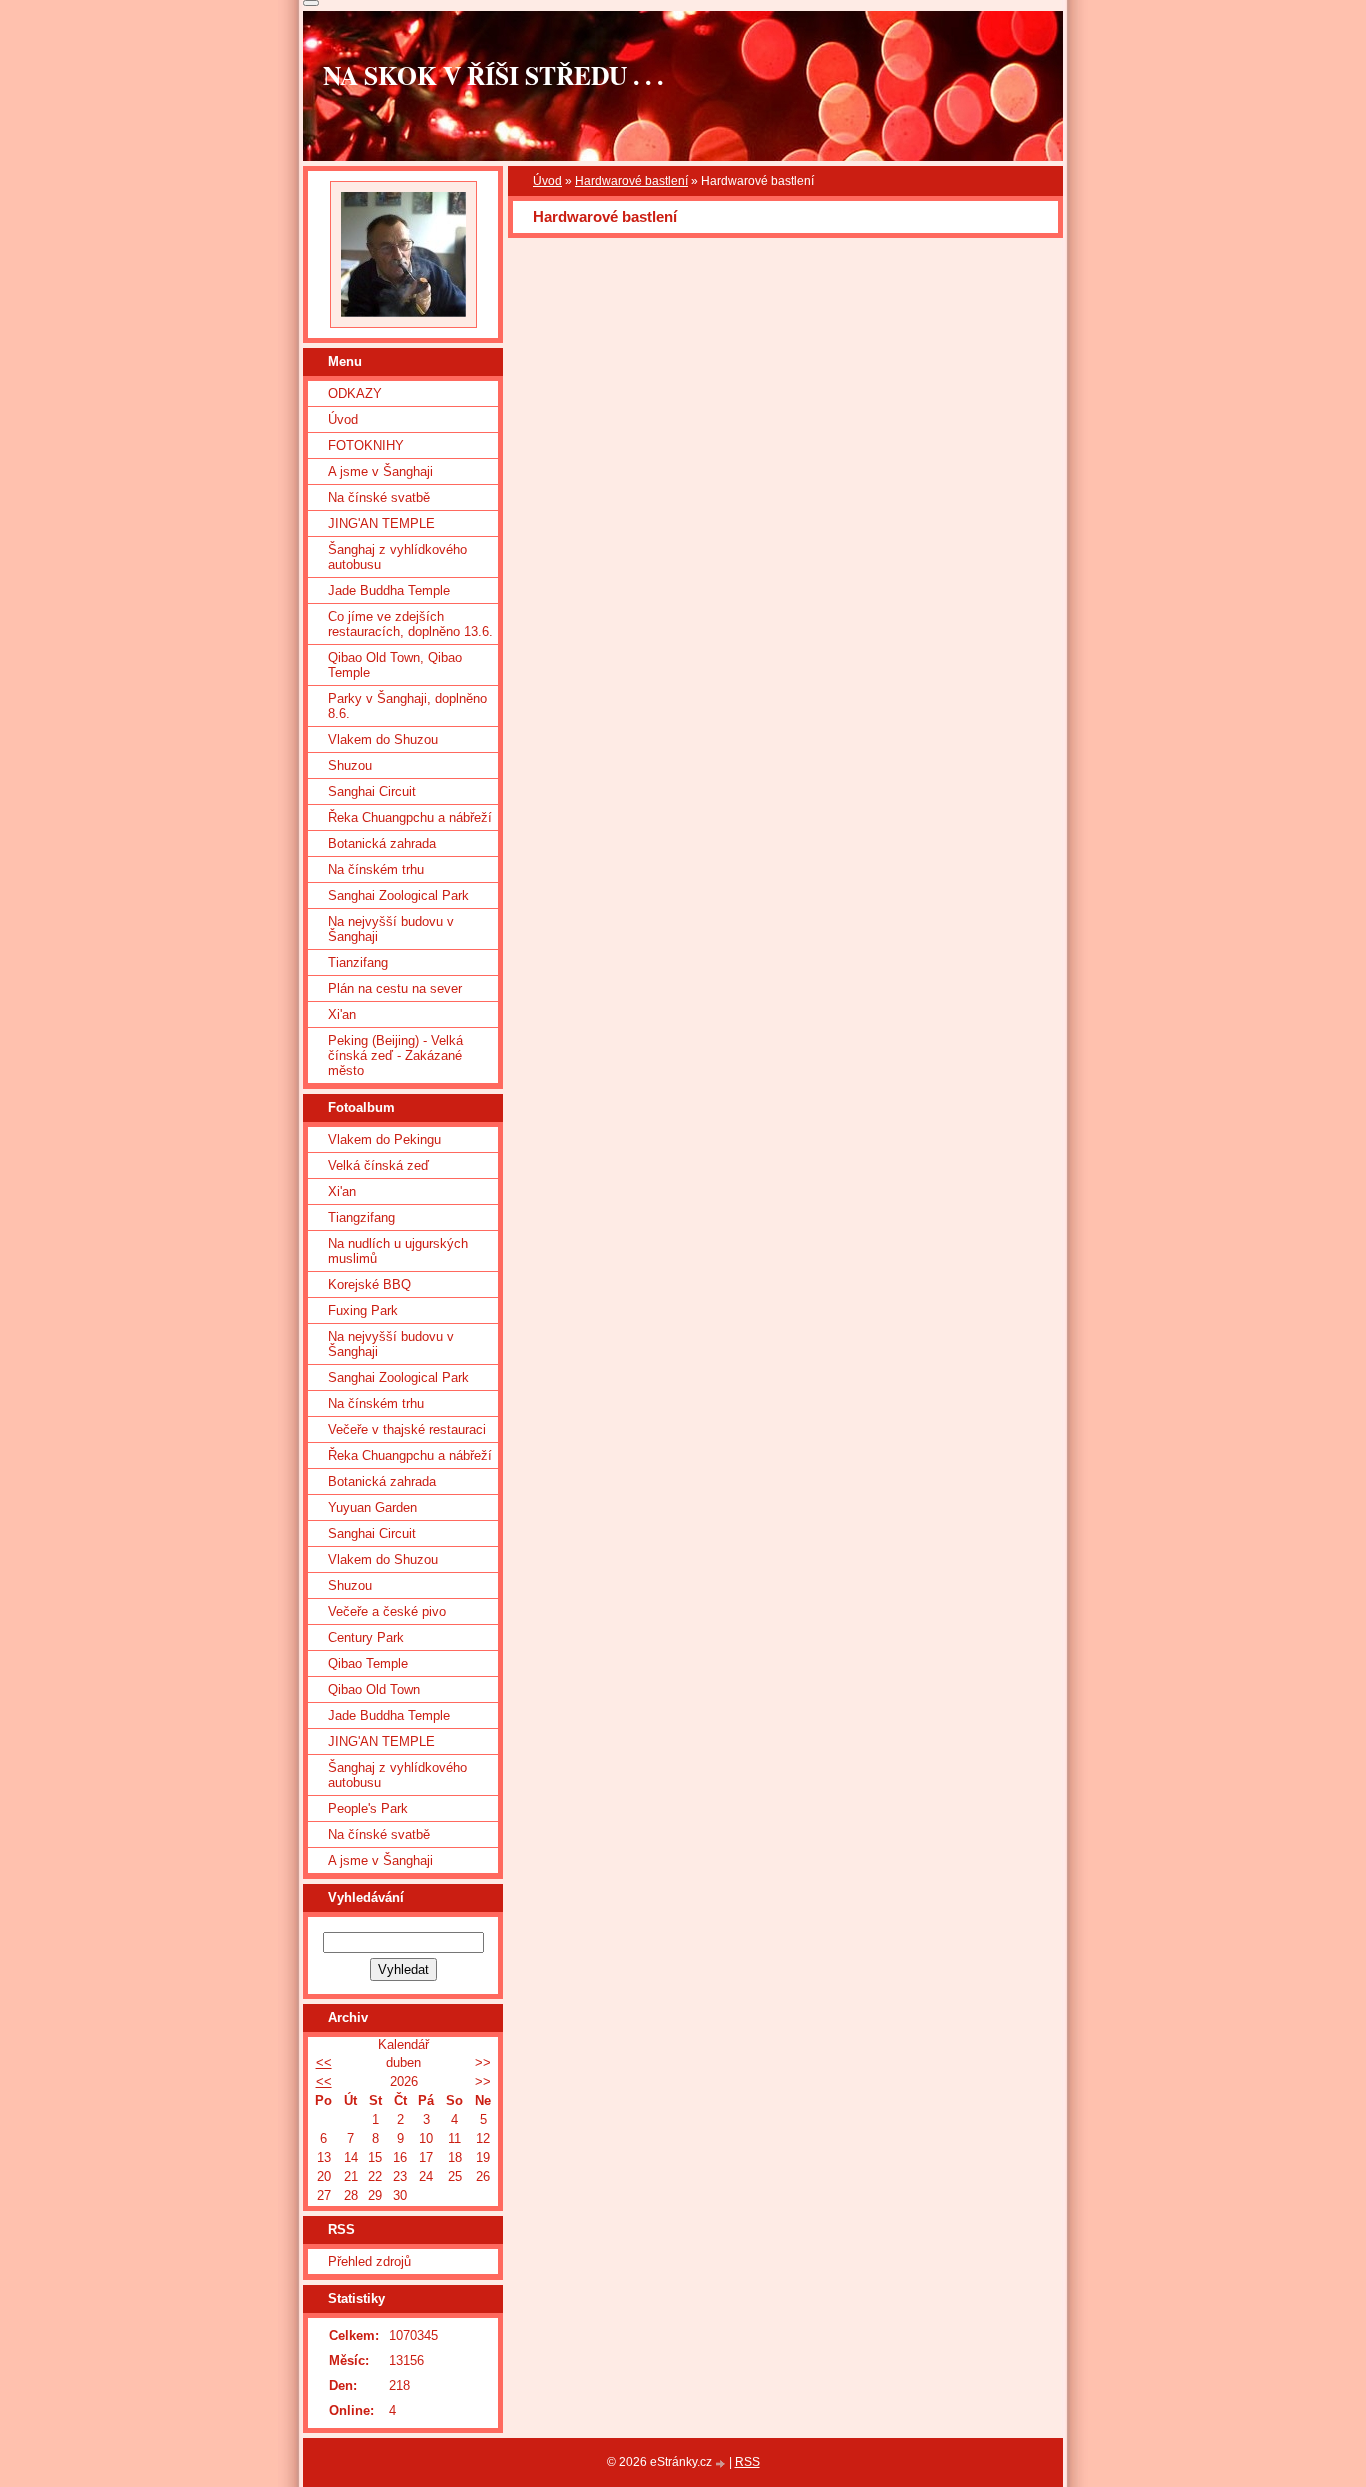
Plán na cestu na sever (395, 988)
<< (324, 2062)
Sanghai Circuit (372, 791)
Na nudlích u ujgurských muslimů (398, 1251)
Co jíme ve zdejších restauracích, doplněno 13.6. (410, 624)
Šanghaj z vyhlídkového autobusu (397, 557)
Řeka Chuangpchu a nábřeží (410, 817)
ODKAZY (355, 393)
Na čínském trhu (376, 869)
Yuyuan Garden (372, 1507)
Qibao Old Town (374, 1689)
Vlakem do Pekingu (384, 1139)
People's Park (368, 1808)
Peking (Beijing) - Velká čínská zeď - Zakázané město (395, 1055)
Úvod (547, 181)
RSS (747, 2462)
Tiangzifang (361, 1217)
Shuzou (350, 765)
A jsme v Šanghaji (380, 471)
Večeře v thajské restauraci (407, 1429)
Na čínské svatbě (379, 497)
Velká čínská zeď (378, 1165)
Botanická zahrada (382, 843)
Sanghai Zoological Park (398, 895)
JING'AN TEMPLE (381, 523)
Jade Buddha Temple (389, 590)
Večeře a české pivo (387, 1611)
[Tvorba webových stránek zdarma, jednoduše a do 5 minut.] (722, 2463)
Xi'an (342, 1014)
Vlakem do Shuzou (383, 739)
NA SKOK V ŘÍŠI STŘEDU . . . (493, 75)
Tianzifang (358, 962)
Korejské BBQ (369, 1284)
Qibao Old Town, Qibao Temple (395, 665)
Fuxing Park (363, 1310)
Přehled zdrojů (369, 2261)
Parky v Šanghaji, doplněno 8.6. (407, 706)
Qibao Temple (368, 1663)
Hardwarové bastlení (631, 181)
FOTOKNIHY (366, 445)
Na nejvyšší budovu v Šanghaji (391, 929)
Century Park (366, 1637)
